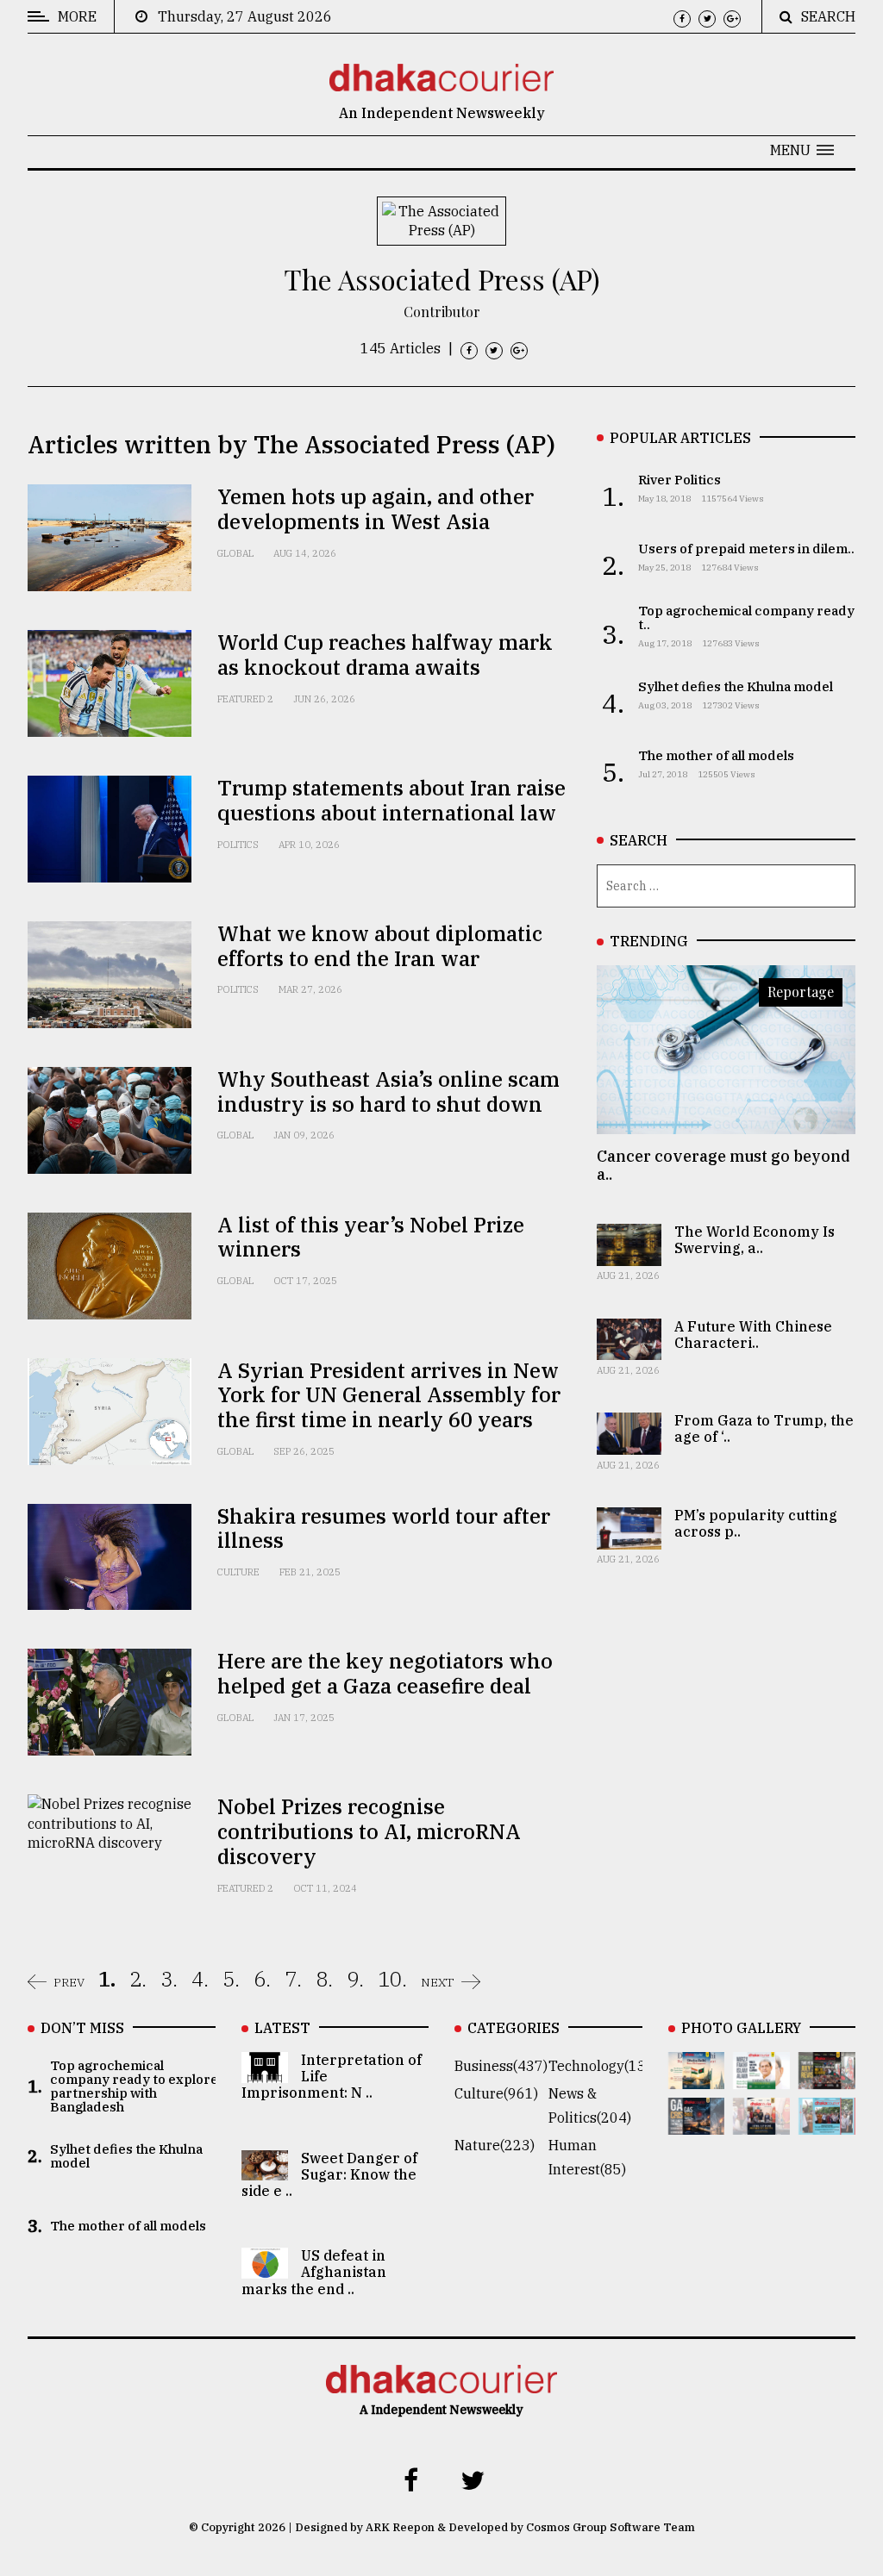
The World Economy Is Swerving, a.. (755, 1240)
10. (392, 1979)
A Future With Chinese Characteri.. (753, 1335)
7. (293, 1979)
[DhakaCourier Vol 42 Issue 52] (827, 2123)
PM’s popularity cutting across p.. (756, 1523)
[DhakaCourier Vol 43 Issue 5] (697, 2077)
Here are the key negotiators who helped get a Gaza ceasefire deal (385, 1673)
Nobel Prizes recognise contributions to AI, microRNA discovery (369, 1831)
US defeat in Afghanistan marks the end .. (314, 2272)
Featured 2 (245, 699)
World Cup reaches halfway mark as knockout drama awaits (385, 655)
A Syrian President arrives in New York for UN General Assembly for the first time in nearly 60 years (389, 1395)
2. (138, 1979)
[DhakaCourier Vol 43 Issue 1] (761, 2123)
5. (231, 1979)
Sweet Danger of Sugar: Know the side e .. (329, 2174)
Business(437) (501, 2066)
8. (324, 1979)
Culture (238, 1572)
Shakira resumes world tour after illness (384, 1528)
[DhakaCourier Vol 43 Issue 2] (697, 2123)
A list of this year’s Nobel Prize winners (371, 1237)
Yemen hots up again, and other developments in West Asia (376, 509)
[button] (802, 150)
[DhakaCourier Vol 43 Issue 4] (761, 2077)
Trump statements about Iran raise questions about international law (391, 800)
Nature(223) (495, 2145)
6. (262, 1979)
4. (200, 1979)
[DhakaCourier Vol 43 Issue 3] (827, 2077)
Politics (238, 845)
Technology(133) (604, 2066)
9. (355, 1979)
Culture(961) (496, 2093)
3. (169, 1979)
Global (235, 553)
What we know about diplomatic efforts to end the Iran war (380, 946)
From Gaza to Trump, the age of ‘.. (764, 1428)
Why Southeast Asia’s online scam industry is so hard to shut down (388, 1092)
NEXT (438, 1982)
